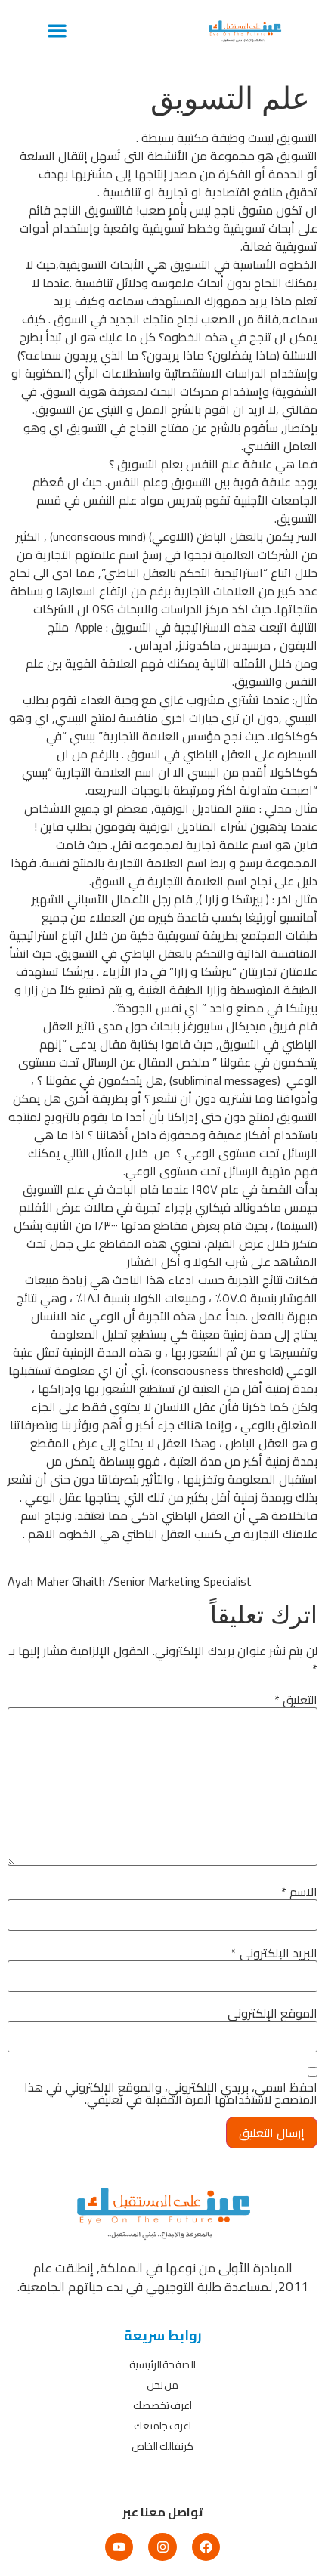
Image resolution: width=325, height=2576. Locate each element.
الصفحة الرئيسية (163, 2364)
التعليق (296, 1700)
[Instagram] (162, 2547)
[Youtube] (119, 2547)
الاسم (299, 1892)
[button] (57, 31)
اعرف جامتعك (162, 2426)
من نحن (163, 2385)
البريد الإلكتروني (274, 1953)
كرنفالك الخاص (162, 2446)
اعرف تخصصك (163, 2405)
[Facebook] (206, 2547)
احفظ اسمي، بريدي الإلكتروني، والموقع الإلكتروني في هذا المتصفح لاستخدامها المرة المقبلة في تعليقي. (171, 2093)
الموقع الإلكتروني (272, 2013)
